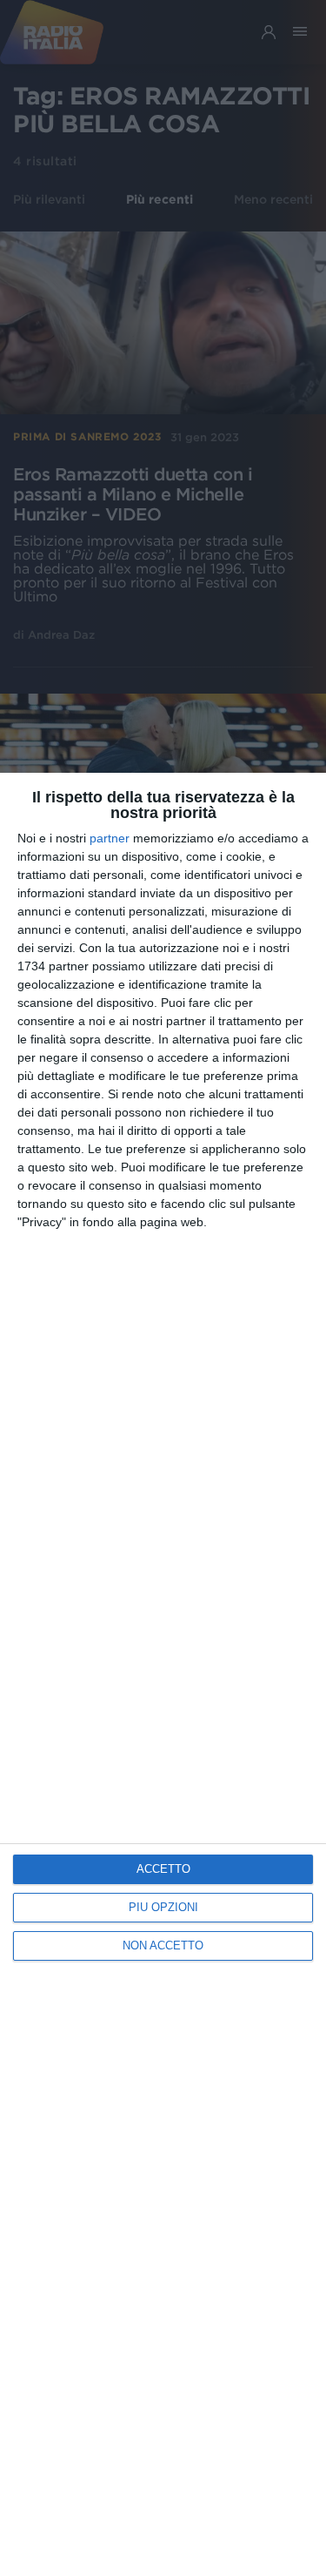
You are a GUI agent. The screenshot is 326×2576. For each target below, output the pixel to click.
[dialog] (163, 1674)
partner (110, 838)
